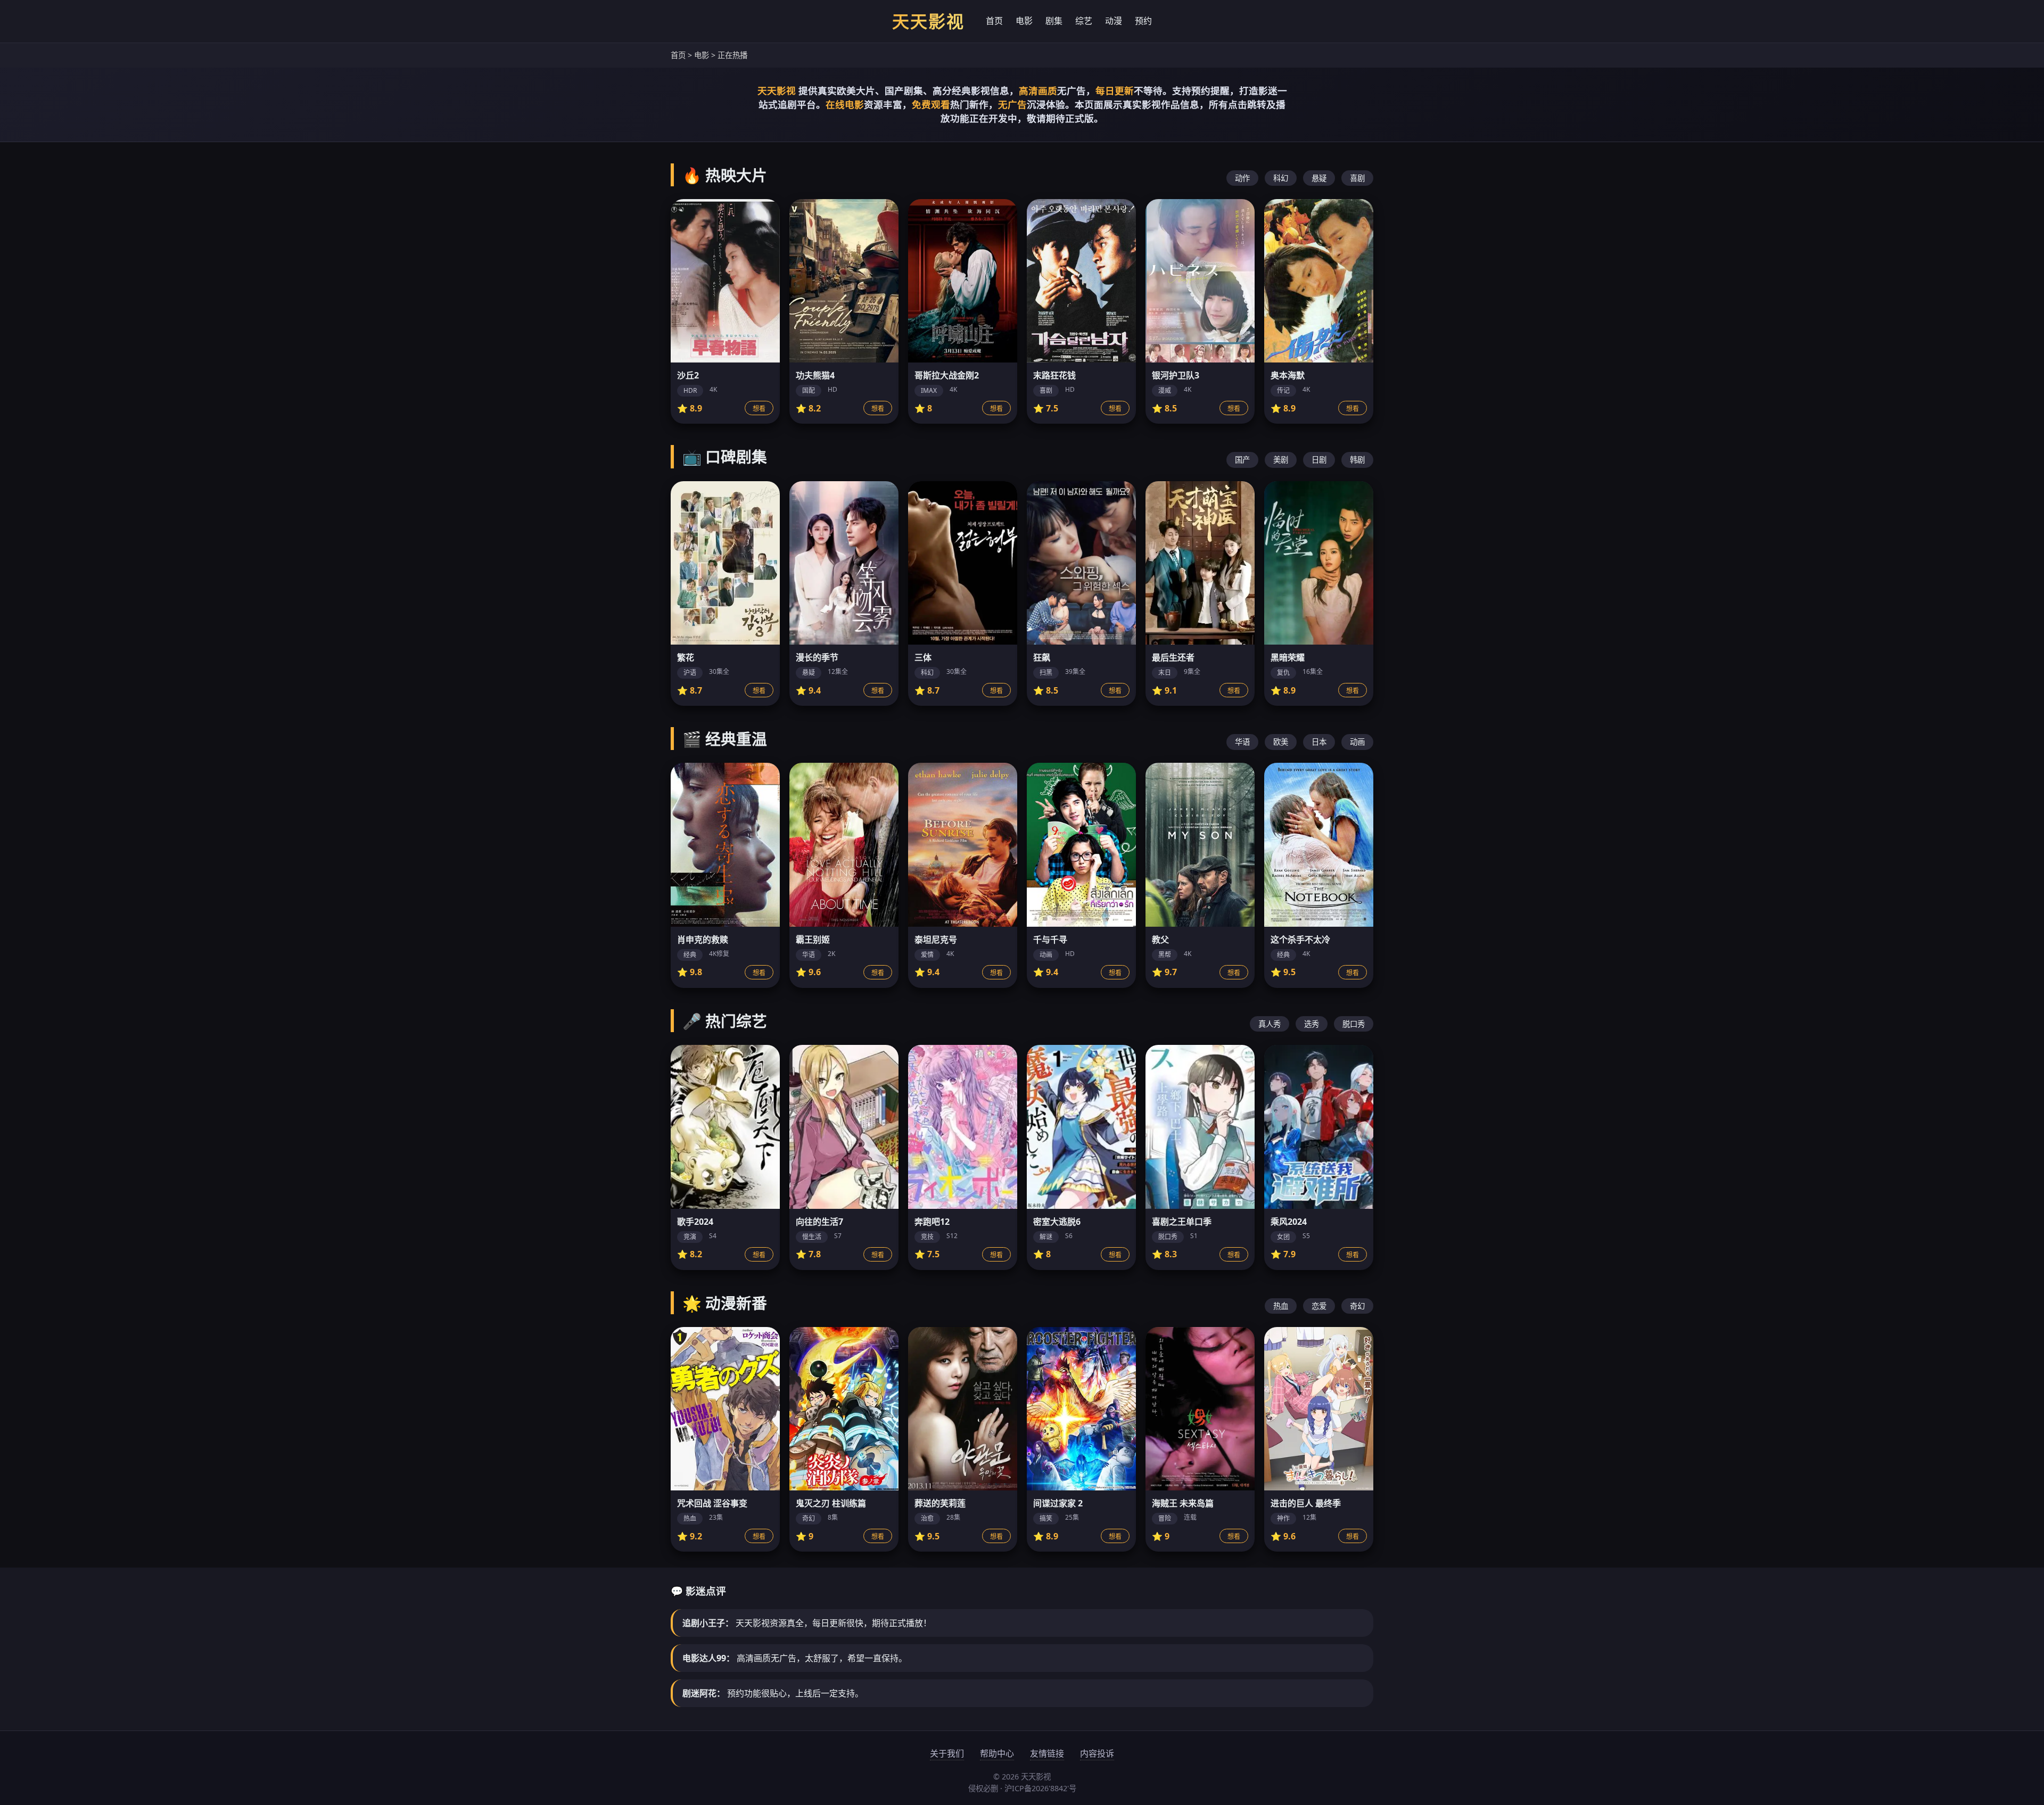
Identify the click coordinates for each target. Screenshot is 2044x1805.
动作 (1242, 178)
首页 (994, 21)
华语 (1242, 742)
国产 (1242, 460)
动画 (1357, 742)
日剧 (1319, 460)
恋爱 (1319, 1306)
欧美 (1281, 742)
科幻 (1281, 178)
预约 (1143, 21)
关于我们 (947, 1753)
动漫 (1114, 21)
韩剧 (1357, 460)
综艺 (1084, 21)
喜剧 (1357, 178)
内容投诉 (1097, 1753)
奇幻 (1357, 1306)
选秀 (1312, 1024)
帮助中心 (997, 1753)
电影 (1024, 21)
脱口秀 (1354, 1024)
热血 (1281, 1306)
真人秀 (1270, 1024)
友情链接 (1047, 1753)
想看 (759, 409)
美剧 (1281, 460)
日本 (1319, 742)
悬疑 (1319, 178)
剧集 (1054, 21)
